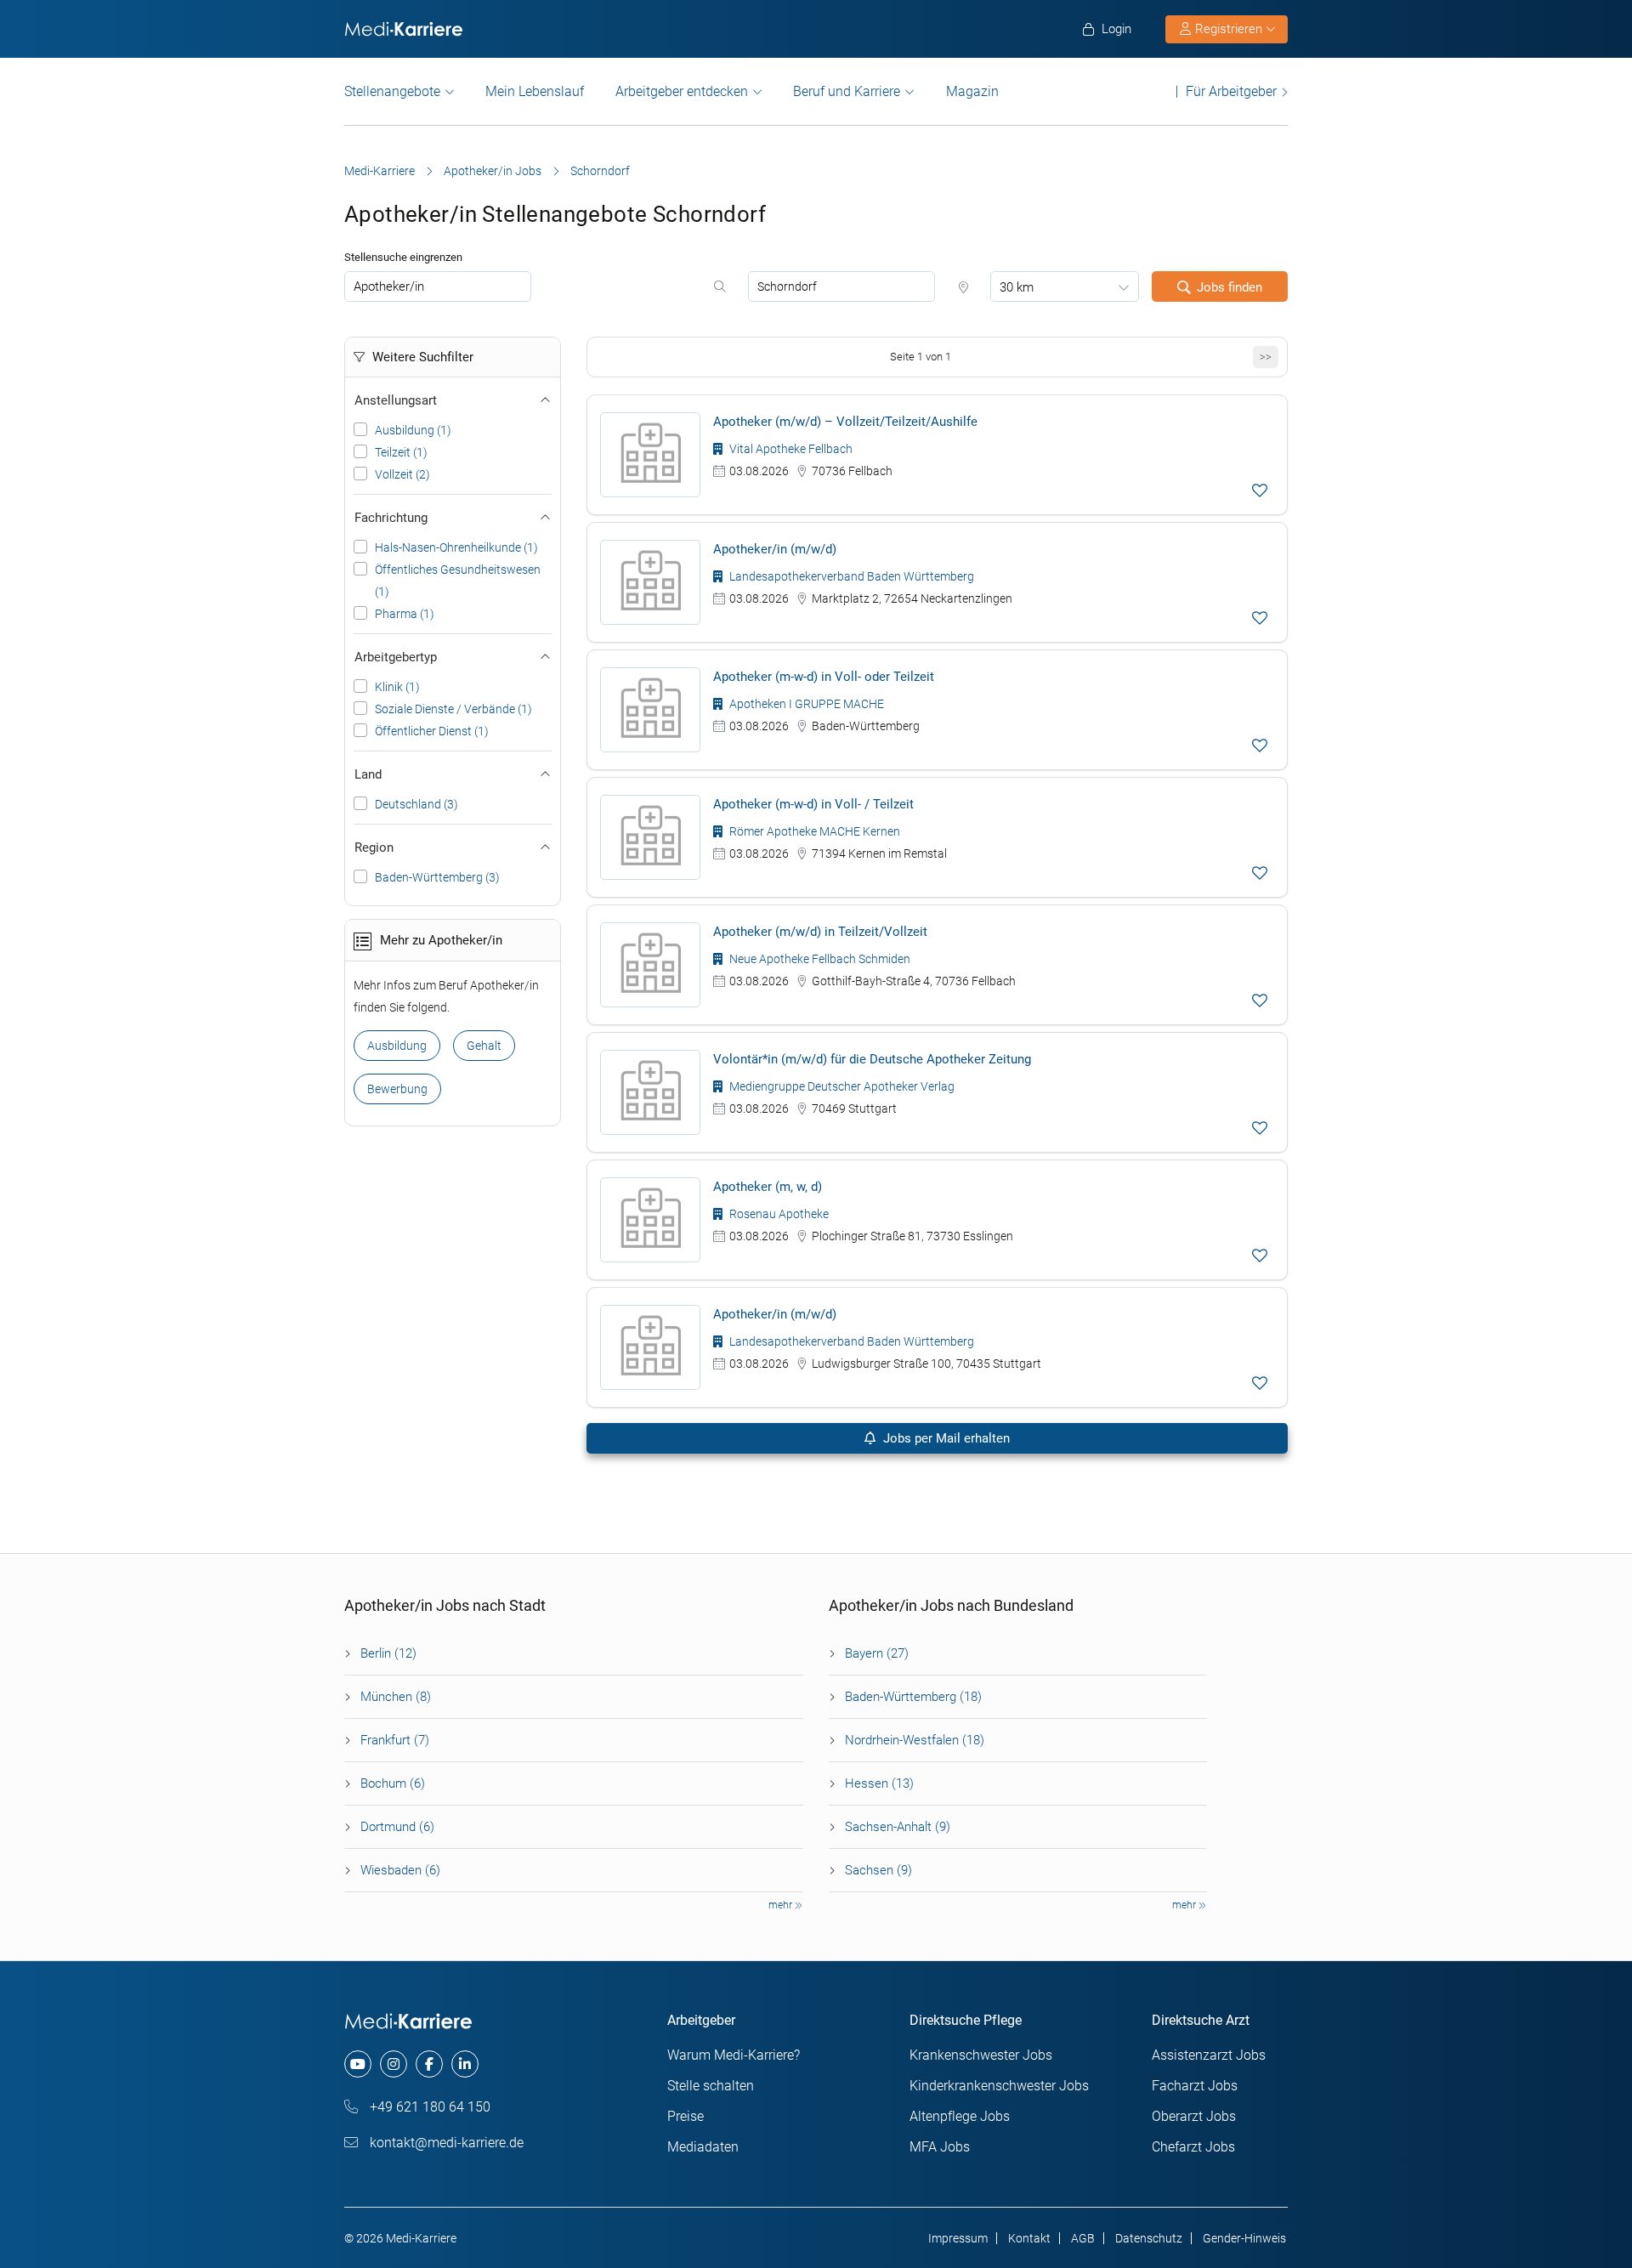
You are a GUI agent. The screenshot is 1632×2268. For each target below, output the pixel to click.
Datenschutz (1149, 2238)
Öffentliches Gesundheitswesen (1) (458, 581)
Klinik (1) (397, 687)
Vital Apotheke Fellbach (790, 449)
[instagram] (394, 2064)
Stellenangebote (392, 91)
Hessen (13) (879, 1783)
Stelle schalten (711, 2086)
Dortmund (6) (397, 1827)
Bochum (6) (393, 1783)
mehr (782, 1905)
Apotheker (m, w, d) (768, 1187)
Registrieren (1229, 29)
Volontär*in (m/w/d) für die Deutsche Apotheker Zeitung (872, 1059)
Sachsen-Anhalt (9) (898, 1827)
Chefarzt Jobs (1193, 2147)
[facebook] (429, 2064)
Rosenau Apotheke (778, 1214)
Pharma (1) (405, 614)
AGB (1083, 2238)
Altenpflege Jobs (960, 2116)
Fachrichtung (391, 518)
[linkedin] (465, 2064)
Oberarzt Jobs (1194, 2116)
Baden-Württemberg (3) (437, 877)
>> (1266, 357)
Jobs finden (1230, 287)
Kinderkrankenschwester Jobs (999, 2086)
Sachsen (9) (878, 1870)
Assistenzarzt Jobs (1209, 2055)
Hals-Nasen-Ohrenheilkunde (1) (456, 547)
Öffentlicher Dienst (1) (432, 731)
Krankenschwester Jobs (981, 2055)
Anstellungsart (396, 400)
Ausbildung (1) (413, 430)
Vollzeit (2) (402, 474)
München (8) (396, 1697)
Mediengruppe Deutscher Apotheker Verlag (841, 1086)
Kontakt (1029, 2238)
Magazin (972, 91)
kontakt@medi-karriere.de (445, 2143)
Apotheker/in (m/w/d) (775, 549)
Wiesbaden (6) (400, 1870)
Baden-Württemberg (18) (913, 1697)
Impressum (958, 2238)
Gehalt (484, 1046)
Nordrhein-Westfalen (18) (915, 1740)
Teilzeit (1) (401, 452)
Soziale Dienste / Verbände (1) (453, 709)
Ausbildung (397, 1046)
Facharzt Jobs (1195, 2086)
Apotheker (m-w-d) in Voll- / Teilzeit (813, 804)
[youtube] (358, 2064)
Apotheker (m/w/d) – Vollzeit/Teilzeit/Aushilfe (845, 422)
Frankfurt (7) (395, 1740)
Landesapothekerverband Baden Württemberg (850, 576)
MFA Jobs (940, 2147)
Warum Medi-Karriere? (734, 2055)
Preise (686, 2116)
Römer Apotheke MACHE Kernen (813, 831)
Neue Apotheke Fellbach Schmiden (819, 959)
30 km (1017, 287)
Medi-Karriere (380, 171)
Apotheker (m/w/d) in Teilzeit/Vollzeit (820, 932)
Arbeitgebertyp (396, 657)
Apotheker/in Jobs (493, 171)
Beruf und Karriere (847, 91)
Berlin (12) (388, 1653)
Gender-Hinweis (1244, 2238)
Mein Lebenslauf (535, 91)
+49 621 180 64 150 (428, 2107)
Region (374, 848)
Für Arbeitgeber (1231, 91)
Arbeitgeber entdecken (682, 91)
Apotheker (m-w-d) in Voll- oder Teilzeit (824, 677)
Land (368, 774)
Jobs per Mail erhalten (945, 1438)
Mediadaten (703, 2147)
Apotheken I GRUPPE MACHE (805, 704)
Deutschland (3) (416, 804)
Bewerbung (397, 1089)
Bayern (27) (877, 1653)
